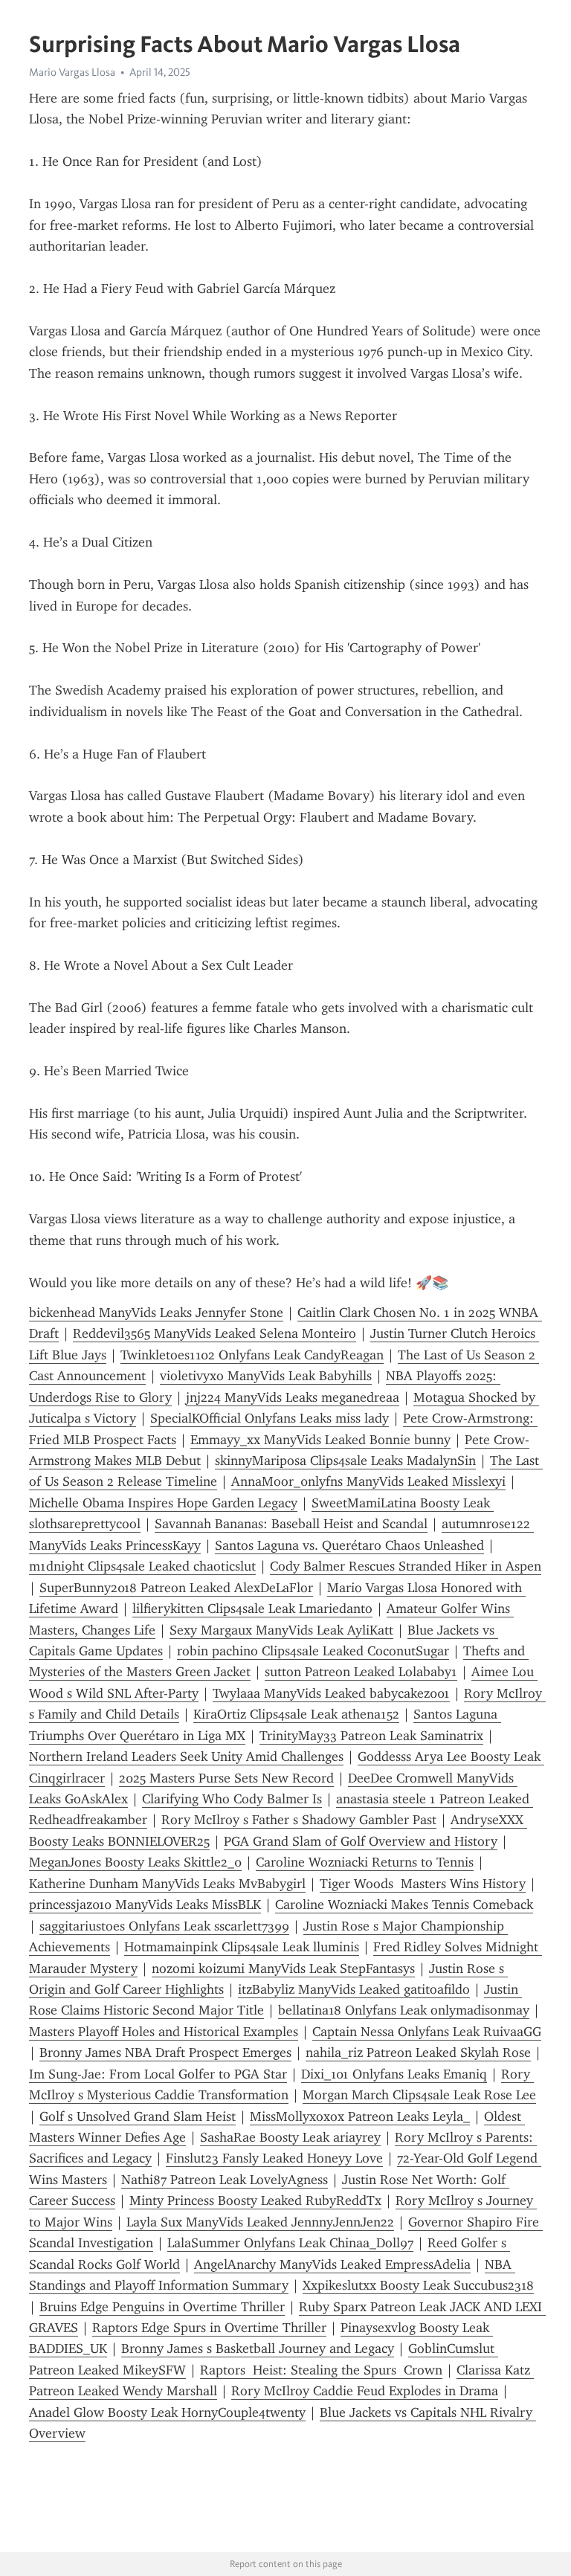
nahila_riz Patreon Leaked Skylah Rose (418, 2052)
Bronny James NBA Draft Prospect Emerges (165, 2052)
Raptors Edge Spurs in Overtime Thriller (209, 2328)
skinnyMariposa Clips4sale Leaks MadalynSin (345, 1461)
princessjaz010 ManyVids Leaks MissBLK (145, 1904)
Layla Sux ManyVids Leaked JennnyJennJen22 (260, 2222)
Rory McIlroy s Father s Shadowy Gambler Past (299, 1820)
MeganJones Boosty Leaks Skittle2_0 (135, 1862)
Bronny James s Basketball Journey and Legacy (258, 2348)
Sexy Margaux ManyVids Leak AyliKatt (281, 1630)
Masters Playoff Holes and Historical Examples (164, 2032)
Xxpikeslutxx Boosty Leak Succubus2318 (418, 2285)
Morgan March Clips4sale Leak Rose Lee (419, 2095)
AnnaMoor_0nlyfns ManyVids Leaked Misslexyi (368, 1481)
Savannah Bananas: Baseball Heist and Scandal (291, 1524)
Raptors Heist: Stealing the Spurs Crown (321, 2370)
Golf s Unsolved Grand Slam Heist (138, 2116)
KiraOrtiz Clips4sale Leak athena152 (296, 1714)
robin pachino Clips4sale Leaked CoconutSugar (313, 1651)
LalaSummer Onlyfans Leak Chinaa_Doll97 (290, 2243)
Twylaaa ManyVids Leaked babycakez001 (331, 1693)
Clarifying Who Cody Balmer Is (232, 1799)
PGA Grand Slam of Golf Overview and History (361, 1841)
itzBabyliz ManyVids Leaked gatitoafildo (354, 1989)
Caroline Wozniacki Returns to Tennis (365, 1862)
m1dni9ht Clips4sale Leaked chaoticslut (142, 1566)
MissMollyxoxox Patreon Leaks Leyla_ (360, 2116)
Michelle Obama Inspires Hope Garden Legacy (163, 1503)
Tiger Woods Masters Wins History (423, 1884)
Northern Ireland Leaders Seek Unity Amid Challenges (186, 1756)
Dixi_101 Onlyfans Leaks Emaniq (394, 2074)
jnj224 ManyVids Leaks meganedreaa (293, 1397)
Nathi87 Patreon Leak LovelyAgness (225, 2180)
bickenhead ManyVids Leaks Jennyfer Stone (156, 1313)
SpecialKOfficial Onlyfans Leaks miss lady (270, 1418)
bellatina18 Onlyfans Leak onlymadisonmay (404, 2010)
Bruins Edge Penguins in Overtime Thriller (162, 2307)
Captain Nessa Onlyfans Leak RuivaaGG (427, 2032)
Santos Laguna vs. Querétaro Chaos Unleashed (349, 1545)
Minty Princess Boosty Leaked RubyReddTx (255, 2200)
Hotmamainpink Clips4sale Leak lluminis (242, 1947)
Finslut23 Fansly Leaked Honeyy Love (274, 2158)
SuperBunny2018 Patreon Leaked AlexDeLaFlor (176, 1588)
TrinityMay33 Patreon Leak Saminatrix (371, 1736)
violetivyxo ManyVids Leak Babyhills (266, 1376)
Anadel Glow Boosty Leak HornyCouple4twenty (167, 2412)
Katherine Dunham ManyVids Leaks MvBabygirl (167, 1884)
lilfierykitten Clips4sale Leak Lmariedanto (252, 1609)
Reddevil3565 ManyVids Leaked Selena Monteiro (214, 1333)
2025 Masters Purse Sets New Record (226, 1778)
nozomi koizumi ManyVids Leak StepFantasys (283, 1968)
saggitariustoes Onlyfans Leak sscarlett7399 (164, 1926)
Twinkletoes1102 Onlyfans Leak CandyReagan (252, 1355)
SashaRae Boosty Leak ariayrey (290, 2137)
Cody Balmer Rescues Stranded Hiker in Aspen (406, 1566)
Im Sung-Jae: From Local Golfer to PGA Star (158, 2074)
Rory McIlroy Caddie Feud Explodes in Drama (365, 2391)
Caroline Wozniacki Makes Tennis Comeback (404, 1904)
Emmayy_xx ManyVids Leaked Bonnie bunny (320, 1440)
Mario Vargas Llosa (72, 72)
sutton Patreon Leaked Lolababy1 (361, 1672)
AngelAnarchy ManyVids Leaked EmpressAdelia (332, 2264)
